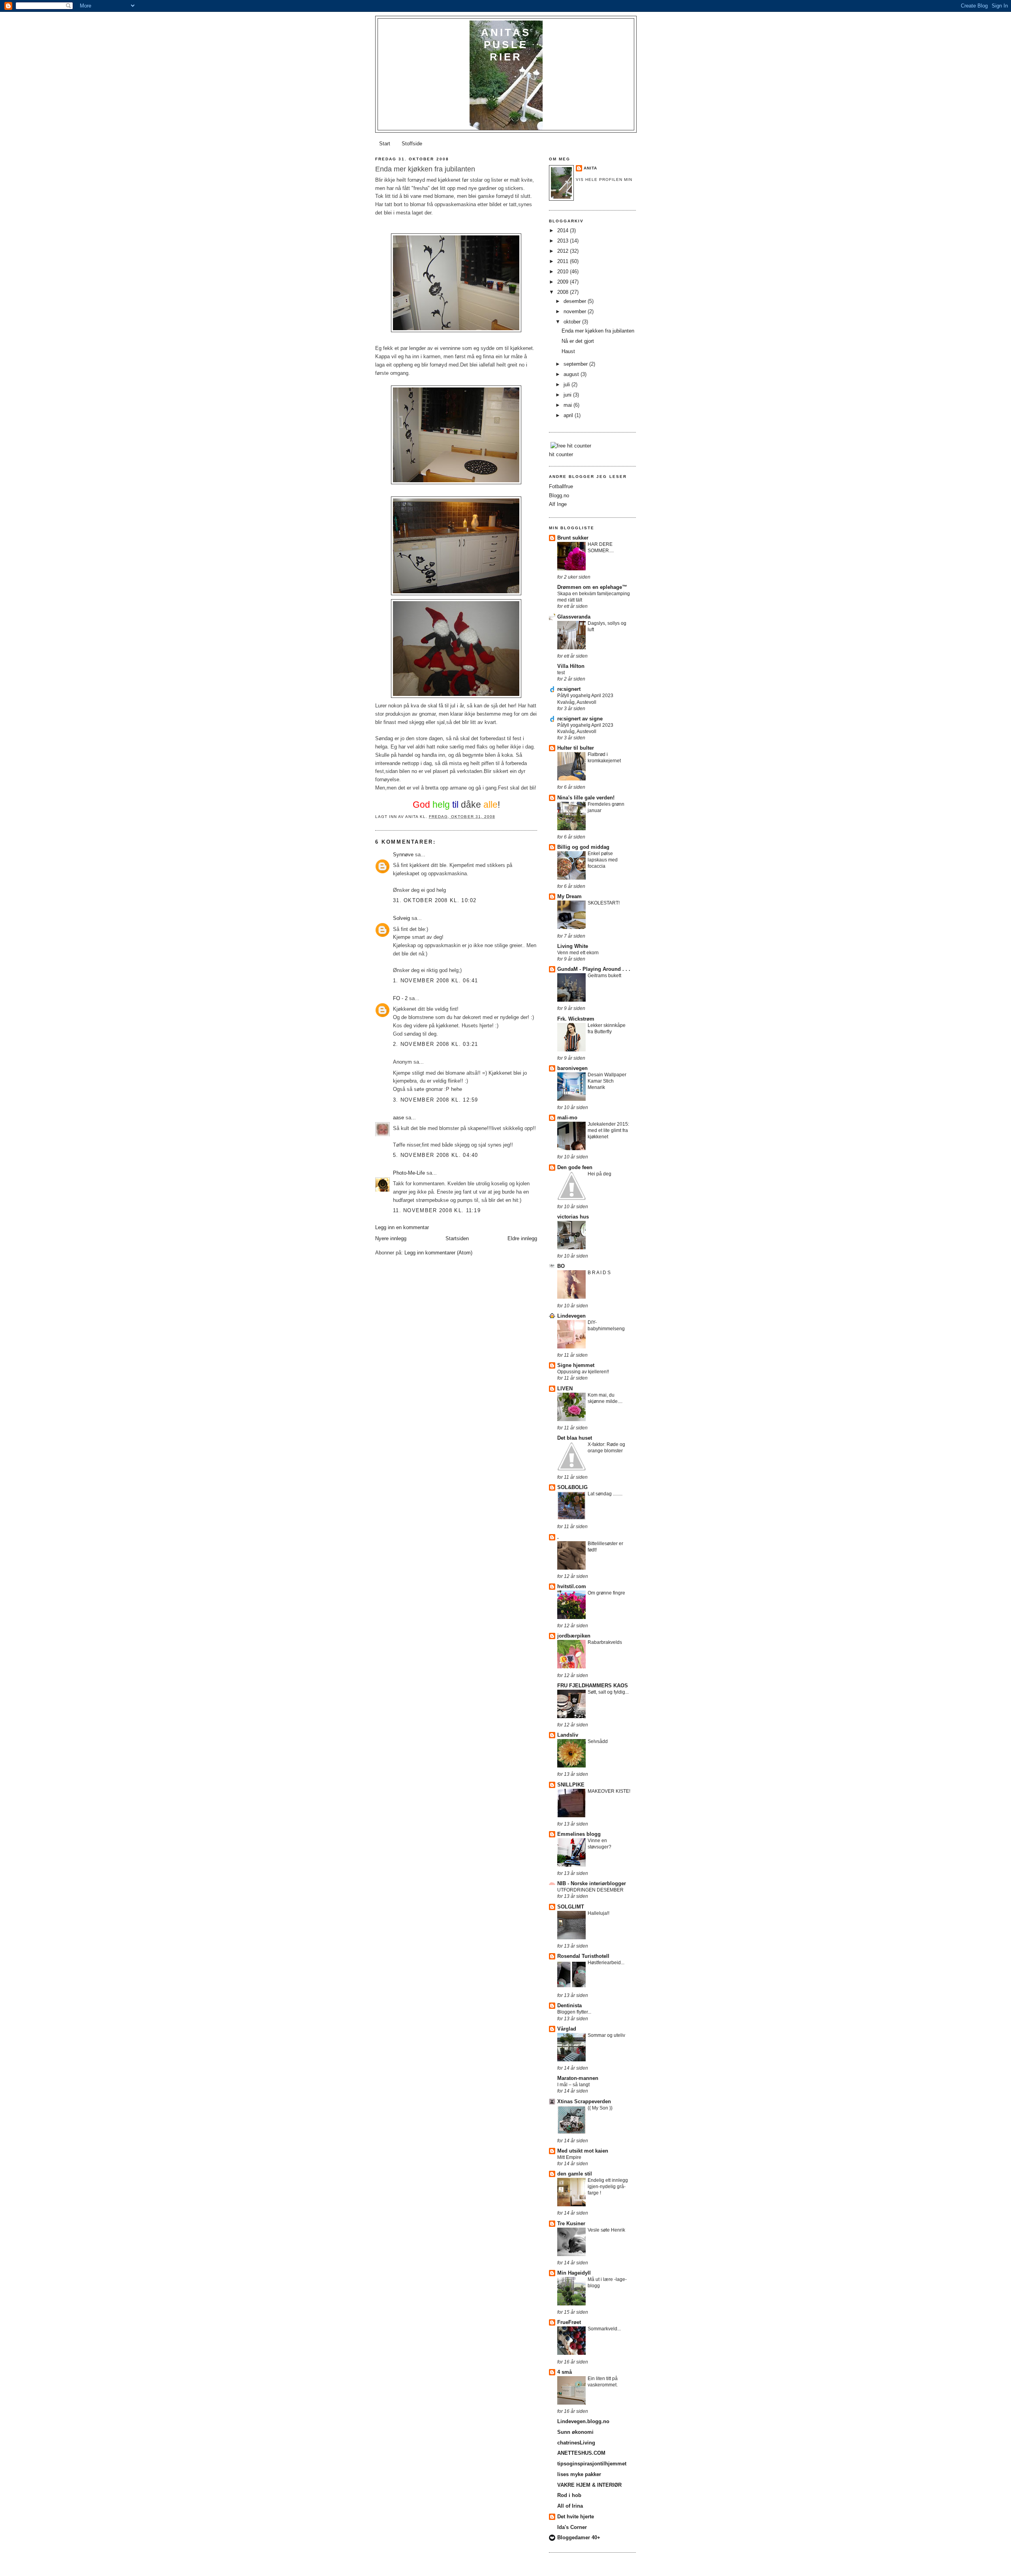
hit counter (561, 454)
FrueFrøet (569, 2322)
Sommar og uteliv (606, 2035)
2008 (564, 292)
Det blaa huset (575, 1438)
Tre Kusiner (571, 2223)
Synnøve (403, 855)
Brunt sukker (573, 538)
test (561, 673)
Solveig (401, 918)
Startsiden (457, 1238)
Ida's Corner (572, 2527)
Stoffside (412, 144)
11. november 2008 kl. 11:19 (437, 1210)
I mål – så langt (573, 2085)
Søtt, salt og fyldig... (608, 1692)
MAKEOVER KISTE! (609, 1791)
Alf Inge (558, 504)
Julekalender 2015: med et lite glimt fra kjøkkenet (608, 1130)
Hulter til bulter (576, 748)
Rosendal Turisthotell (583, 1956)
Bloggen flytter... (574, 2012)
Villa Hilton (571, 666)
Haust (568, 351)
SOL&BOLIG (572, 1487)
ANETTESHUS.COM (581, 2453)
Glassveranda (574, 617)
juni (568, 395)
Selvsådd (598, 1741)
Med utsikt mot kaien (583, 2151)
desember (576, 301)
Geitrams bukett (604, 976)
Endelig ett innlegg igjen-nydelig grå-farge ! (608, 2187)
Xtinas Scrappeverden (584, 2101)
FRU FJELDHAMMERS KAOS (593, 1686)
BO (561, 1266)
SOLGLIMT (571, 1907)
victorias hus (573, 1217)
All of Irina (570, 2506)
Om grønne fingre (606, 1593)
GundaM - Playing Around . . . (594, 969)
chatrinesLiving (576, 2443)
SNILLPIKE (571, 1785)
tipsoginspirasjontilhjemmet (592, 2464)
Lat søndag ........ (605, 1494)
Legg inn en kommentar (402, 1227)
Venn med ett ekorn (578, 953)
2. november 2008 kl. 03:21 (436, 1044)
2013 (564, 241)
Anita (590, 168)
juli (568, 385)
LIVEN (565, 1389)
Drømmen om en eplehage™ (592, 587)
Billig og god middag (583, 847)
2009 (564, 282)
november (576, 311)
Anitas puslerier (506, 45)
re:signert (569, 689)
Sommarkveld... (604, 2329)
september (576, 364)
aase (398, 1118)
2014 (564, 230)
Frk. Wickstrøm (576, 1019)
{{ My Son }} (600, 2108)
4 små (565, 2372)
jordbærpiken (574, 1636)
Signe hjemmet (576, 1365)
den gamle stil (575, 2174)
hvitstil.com (572, 1586)
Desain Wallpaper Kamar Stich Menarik (607, 1081)
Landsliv (568, 1735)
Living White (573, 946)
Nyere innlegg (391, 1238)
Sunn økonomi (575, 2432)
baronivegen (572, 1068)
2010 (564, 272)
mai (568, 405)
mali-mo (567, 1118)
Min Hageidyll (574, 2273)
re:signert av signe (580, 719)
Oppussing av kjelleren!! (583, 1372)
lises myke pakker (579, 2474)
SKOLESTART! (604, 903)
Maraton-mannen (578, 2078)
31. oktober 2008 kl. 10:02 (435, 900)
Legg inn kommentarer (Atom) (438, 1253)
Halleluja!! (599, 1913)
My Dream (569, 896)
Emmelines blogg (579, 1834)
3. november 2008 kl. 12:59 (436, 1100)
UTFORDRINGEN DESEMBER (590, 1890)
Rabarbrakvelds (605, 1642)
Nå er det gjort (578, 341)
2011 (564, 261)
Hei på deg (599, 1174)
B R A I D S (599, 1273)
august (572, 374)
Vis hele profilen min (604, 180)
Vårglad (567, 2029)
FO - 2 (400, 998)
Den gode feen (575, 1167)
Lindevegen (571, 1316)
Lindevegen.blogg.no (583, 2421)
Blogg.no (559, 495)
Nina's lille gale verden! (586, 798)
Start (385, 144)
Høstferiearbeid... (606, 1963)
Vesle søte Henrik (606, 2230)
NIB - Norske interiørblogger (592, 1883)
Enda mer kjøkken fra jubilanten (598, 331)
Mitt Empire (569, 2157)
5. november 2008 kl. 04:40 (436, 1155)
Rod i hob (569, 2495)
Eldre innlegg (522, 1238)
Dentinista (569, 2005)
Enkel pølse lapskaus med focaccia (603, 860)
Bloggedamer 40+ (579, 2537)
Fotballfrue (561, 486)
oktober (573, 322)
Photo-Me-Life (410, 1173)
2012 (564, 251)
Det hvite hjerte (576, 2517)
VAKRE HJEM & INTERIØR (589, 2485)
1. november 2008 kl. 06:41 (436, 981)
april (569, 415)
